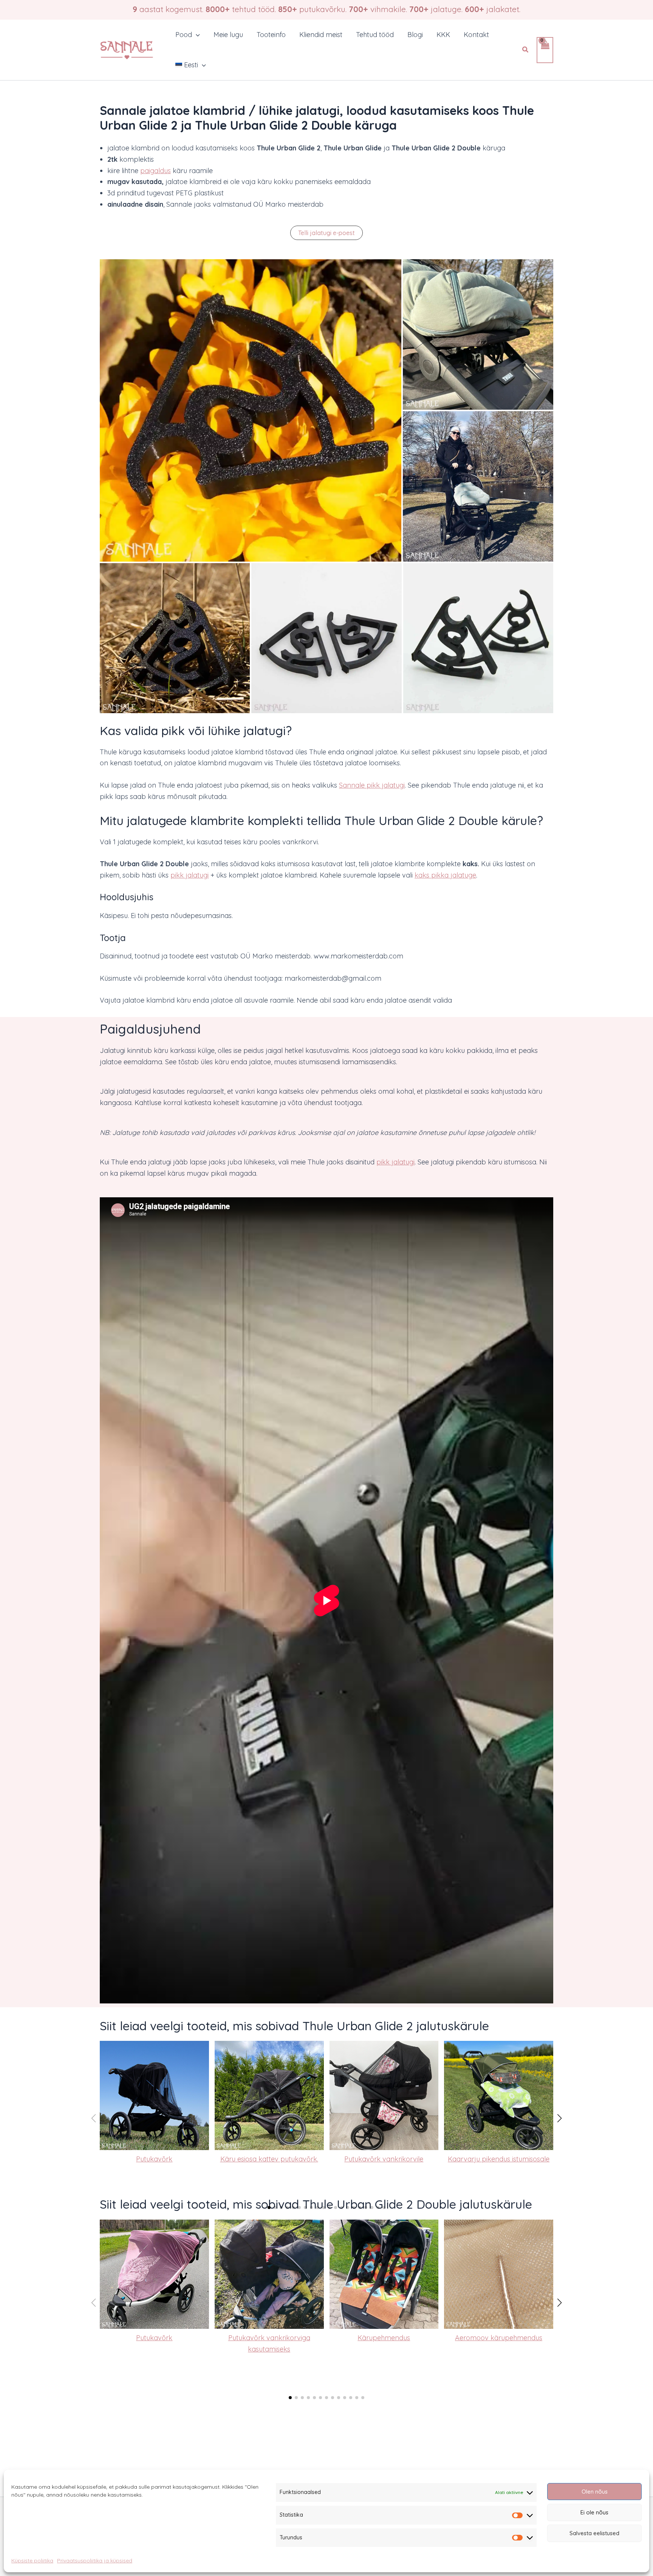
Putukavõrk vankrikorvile (384, 2159)
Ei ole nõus (594, 2512)
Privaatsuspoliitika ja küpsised (95, 2561)
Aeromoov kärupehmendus (499, 2338)
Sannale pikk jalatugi (372, 785)
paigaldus (156, 171)
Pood (184, 35)
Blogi (415, 35)
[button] (196, 35)
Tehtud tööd (375, 35)
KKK (443, 35)
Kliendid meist (321, 35)
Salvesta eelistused (594, 2533)
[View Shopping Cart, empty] (545, 50)
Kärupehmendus (384, 2338)
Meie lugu (228, 35)
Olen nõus (595, 2492)
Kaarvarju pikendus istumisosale (499, 2159)
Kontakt (476, 35)
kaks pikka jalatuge (445, 875)
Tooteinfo (271, 35)
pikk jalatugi (190, 875)
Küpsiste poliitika (32, 2561)
